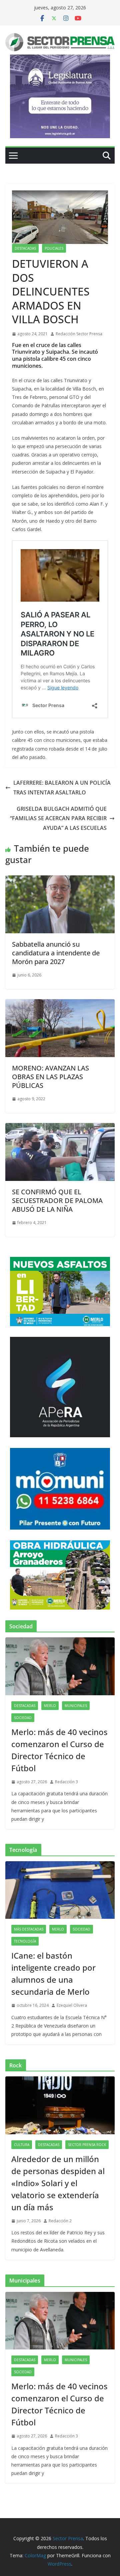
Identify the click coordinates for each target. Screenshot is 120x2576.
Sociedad (23, 1718)
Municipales (76, 1706)
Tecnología (25, 1941)
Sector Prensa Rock (87, 2145)
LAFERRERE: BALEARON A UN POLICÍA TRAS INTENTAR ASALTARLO (62, 788)
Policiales (54, 248)
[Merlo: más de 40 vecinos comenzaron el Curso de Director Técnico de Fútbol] (60, 1666)
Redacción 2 (60, 2221)
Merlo (50, 1706)
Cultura (22, 2145)
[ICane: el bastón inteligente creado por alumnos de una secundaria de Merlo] (60, 1890)
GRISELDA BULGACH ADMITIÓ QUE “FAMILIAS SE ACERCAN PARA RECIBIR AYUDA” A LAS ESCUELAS (58, 819)
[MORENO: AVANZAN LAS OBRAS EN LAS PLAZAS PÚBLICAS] (60, 1004)
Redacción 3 (66, 1782)
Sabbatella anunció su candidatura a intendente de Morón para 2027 (56, 953)
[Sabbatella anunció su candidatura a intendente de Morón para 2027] (60, 880)
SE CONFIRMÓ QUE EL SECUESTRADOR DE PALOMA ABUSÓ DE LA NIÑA (57, 1200)
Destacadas (25, 248)
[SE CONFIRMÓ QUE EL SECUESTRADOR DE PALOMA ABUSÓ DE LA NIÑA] (60, 1128)
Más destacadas (29, 1929)
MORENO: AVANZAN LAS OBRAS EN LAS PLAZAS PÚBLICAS (50, 1077)
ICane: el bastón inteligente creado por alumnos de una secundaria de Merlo (53, 1973)
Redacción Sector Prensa (79, 334)
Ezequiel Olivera (72, 2005)
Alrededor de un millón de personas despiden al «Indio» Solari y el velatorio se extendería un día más (58, 2183)
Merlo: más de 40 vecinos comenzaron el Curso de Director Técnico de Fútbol (59, 1750)
